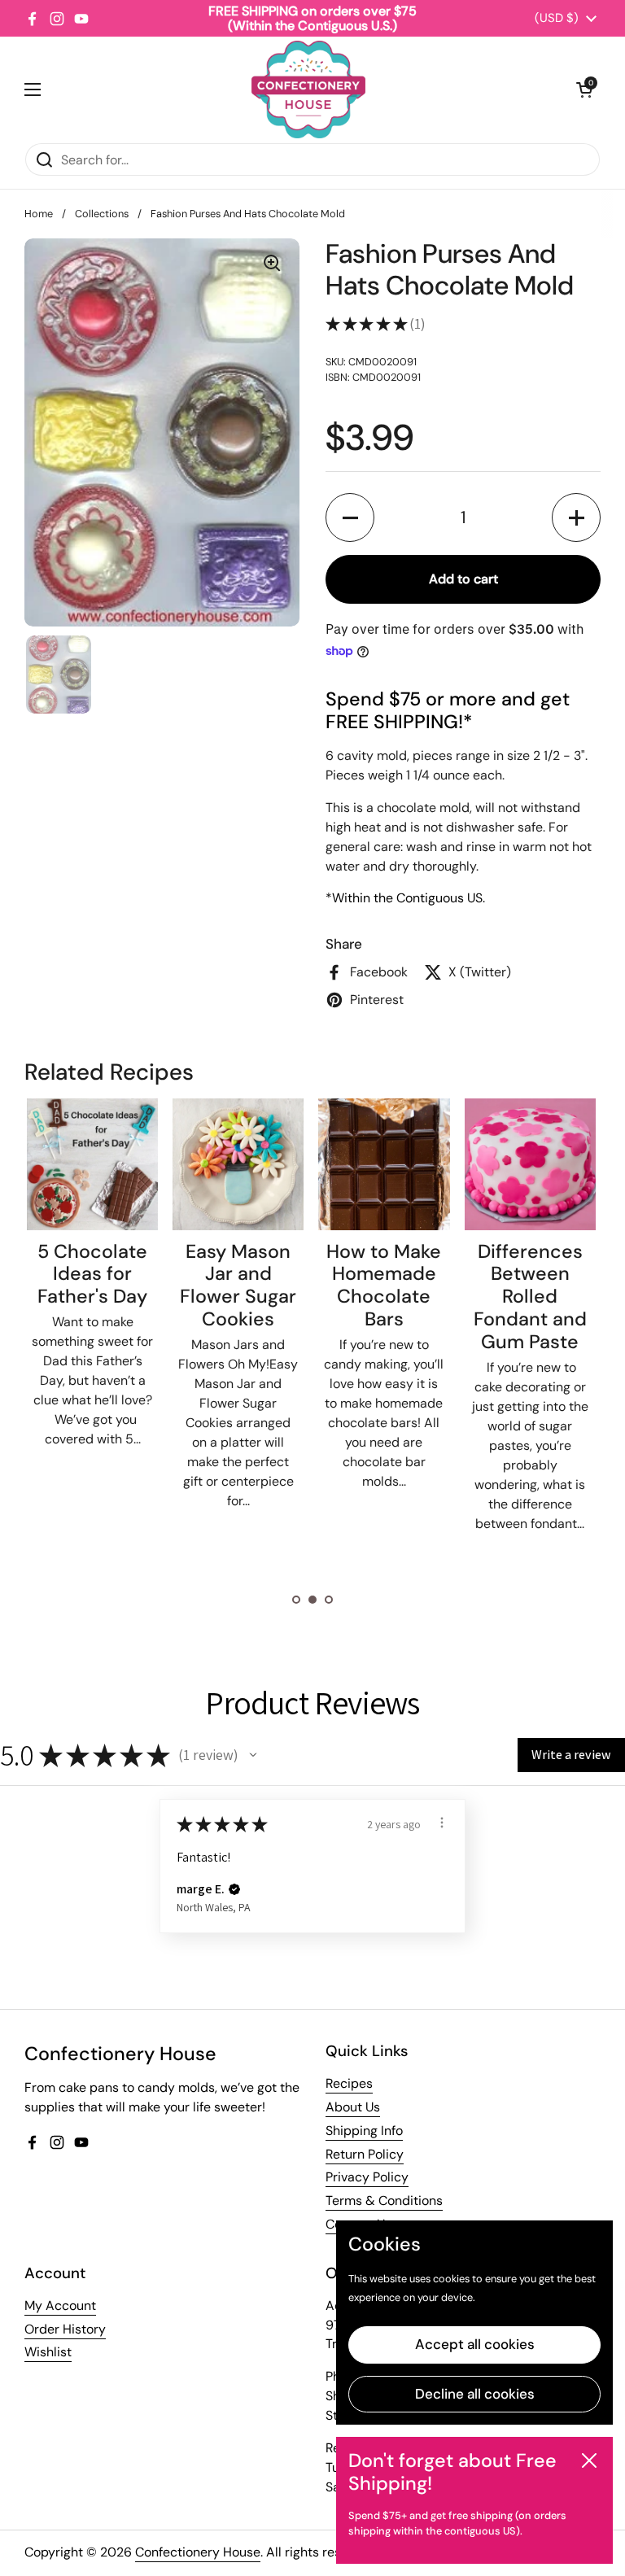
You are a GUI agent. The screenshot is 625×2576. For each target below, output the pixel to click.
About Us (353, 2107)
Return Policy (365, 2154)
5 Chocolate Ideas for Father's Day (92, 1274)
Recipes (349, 2083)
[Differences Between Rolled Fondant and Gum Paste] (530, 1164)
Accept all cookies (475, 2344)
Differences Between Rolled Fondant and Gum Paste (530, 1297)
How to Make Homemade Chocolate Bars (384, 1286)
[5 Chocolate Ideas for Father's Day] (92, 1164)
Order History (65, 2329)
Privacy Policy (367, 2177)
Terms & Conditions (384, 2201)
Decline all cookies (475, 2394)
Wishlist (48, 2352)
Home (39, 214)
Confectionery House (198, 2552)
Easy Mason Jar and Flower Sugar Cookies (238, 1286)
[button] (584, 90)
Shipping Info (364, 2131)
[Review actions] (442, 1823)
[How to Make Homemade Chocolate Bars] (384, 1164)
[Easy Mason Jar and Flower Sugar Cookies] (238, 1164)
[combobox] (312, 159)
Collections (102, 214)
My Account (60, 2305)
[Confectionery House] (308, 90)
